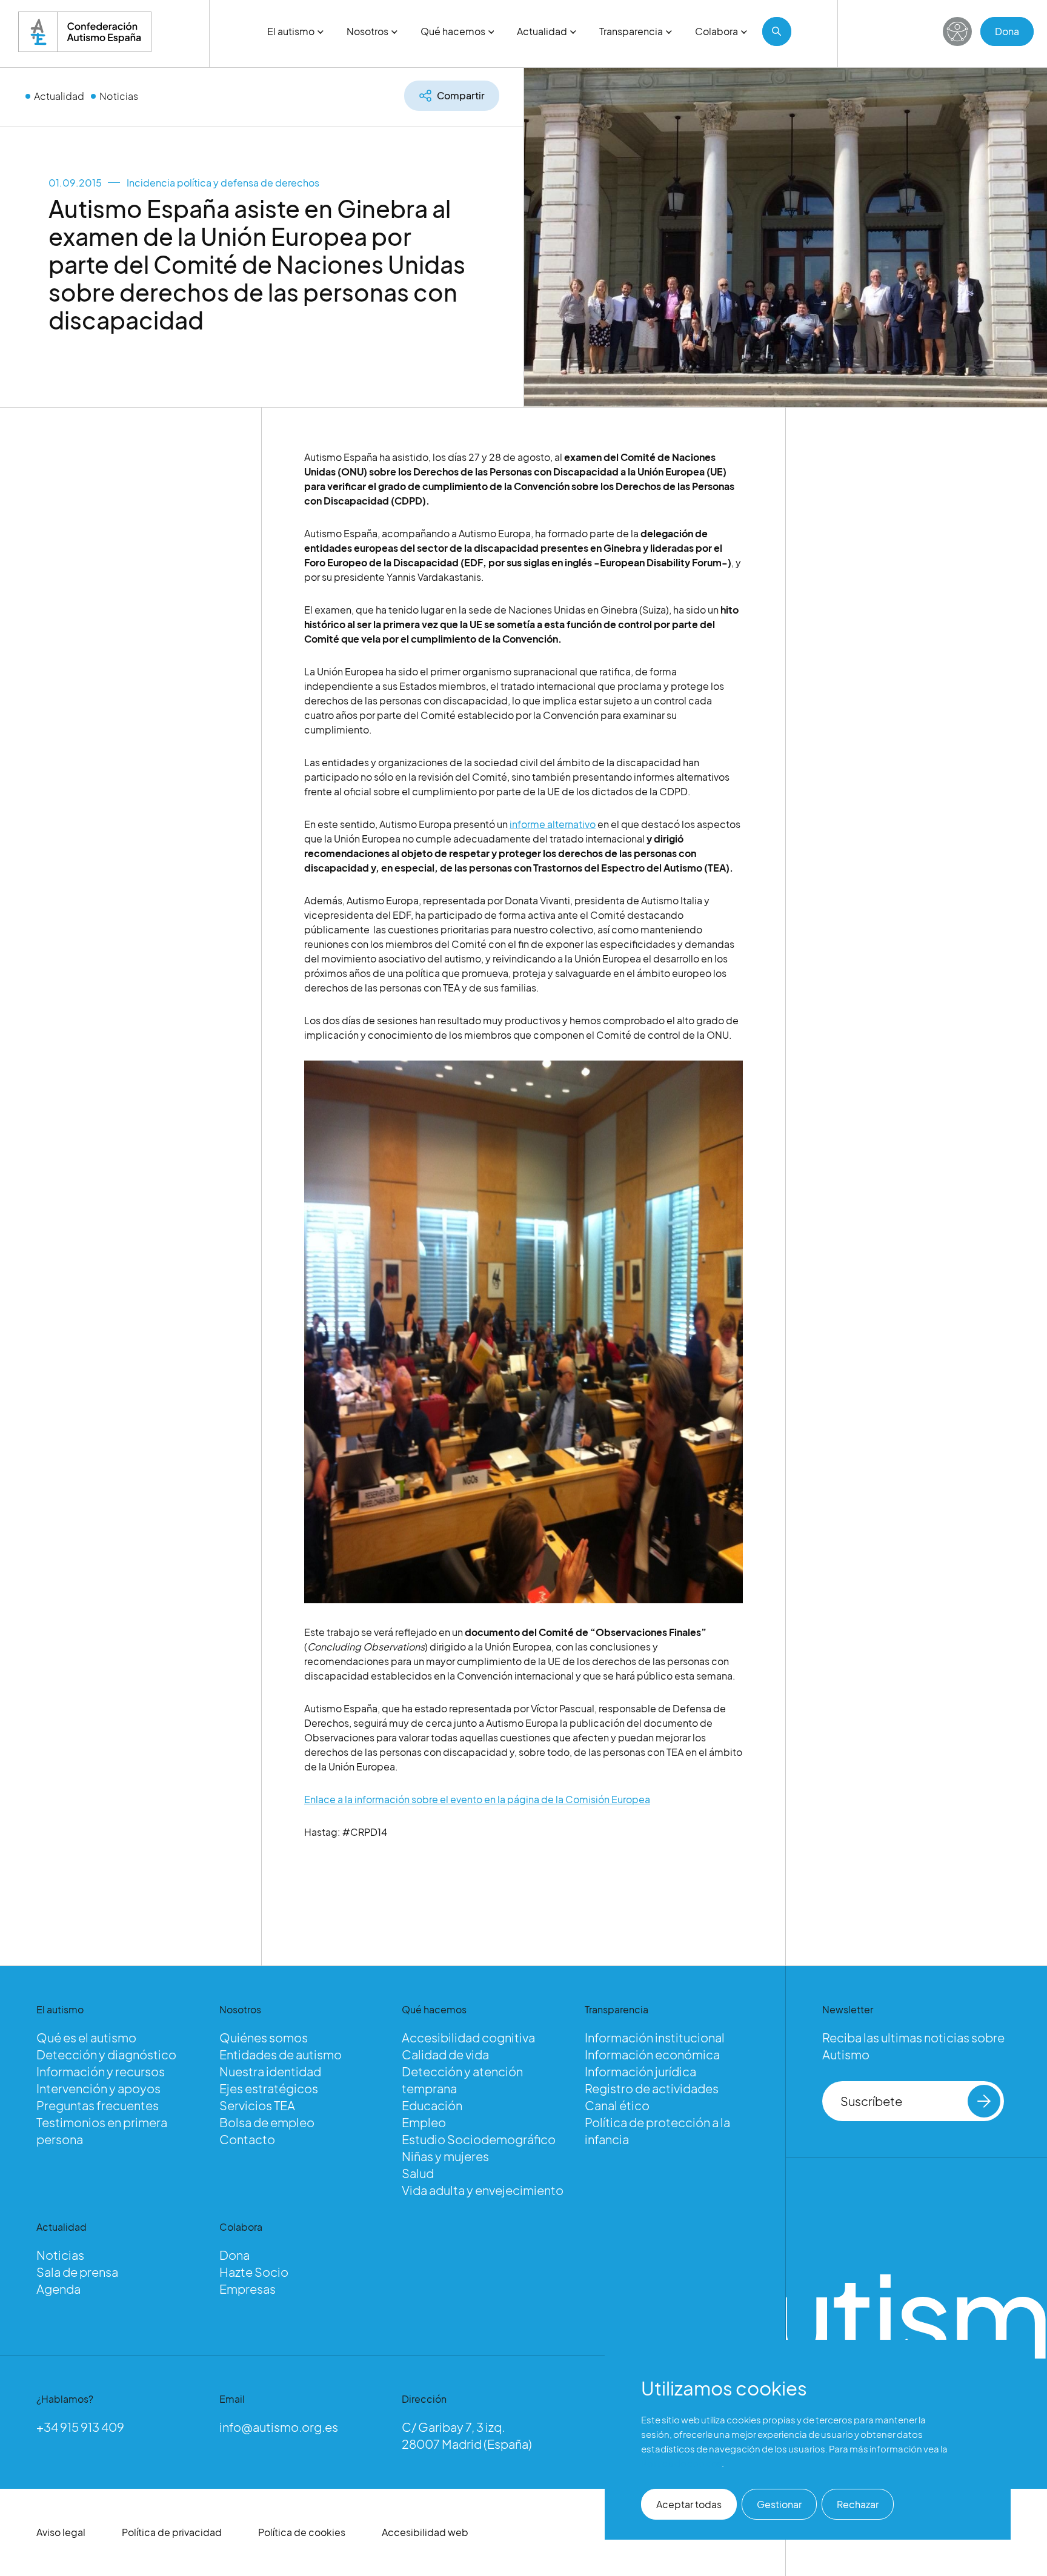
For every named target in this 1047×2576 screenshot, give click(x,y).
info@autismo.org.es (279, 2427)
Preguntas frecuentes (98, 2105)
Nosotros (367, 31)
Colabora (716, 31)
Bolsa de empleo (267, 2122)
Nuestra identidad (270, 2071)
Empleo (424, 2122)
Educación (432, 2105)
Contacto (247, 2139)
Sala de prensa (77, 2272)
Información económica (652, 2054)
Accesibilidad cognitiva (468, 2037)
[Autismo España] (85, 32)
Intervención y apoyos (98, 2088)
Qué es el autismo (86, 2037)
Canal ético (617, 2105)
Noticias (119, 96)
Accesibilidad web (425, 2532)
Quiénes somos (264, 2037)
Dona (1007, 31)
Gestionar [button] (779, 2504)
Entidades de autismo (281, 2054)
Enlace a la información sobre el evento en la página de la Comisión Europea (477, 1799)
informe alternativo (553, 824)
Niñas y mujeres (445, 2156)
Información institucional (655, 2037)
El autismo (291, 31)
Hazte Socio (254, 2272)
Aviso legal (61, 2532)
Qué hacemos (453, 31)
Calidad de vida (445, 2054)
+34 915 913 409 (80, 2427)
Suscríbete (871, 2101)
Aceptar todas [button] (689, 2504)
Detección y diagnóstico (106, 2054)
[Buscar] (777, 31)
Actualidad (542, 31)
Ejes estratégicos (269, 2088)
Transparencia (631, 31)
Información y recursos (101, 2071)
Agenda (58, 2289)
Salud (418, 2173)
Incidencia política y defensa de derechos (223, 183)
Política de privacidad (172, 2532)
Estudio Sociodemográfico (479, 2139)
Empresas (248, 2289)
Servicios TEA (257, 2105)
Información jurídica (640, 2071)
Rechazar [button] (858, 2504)
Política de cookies (302, 2532)
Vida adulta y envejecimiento (483, 2190)
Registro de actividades (652, 2088)
